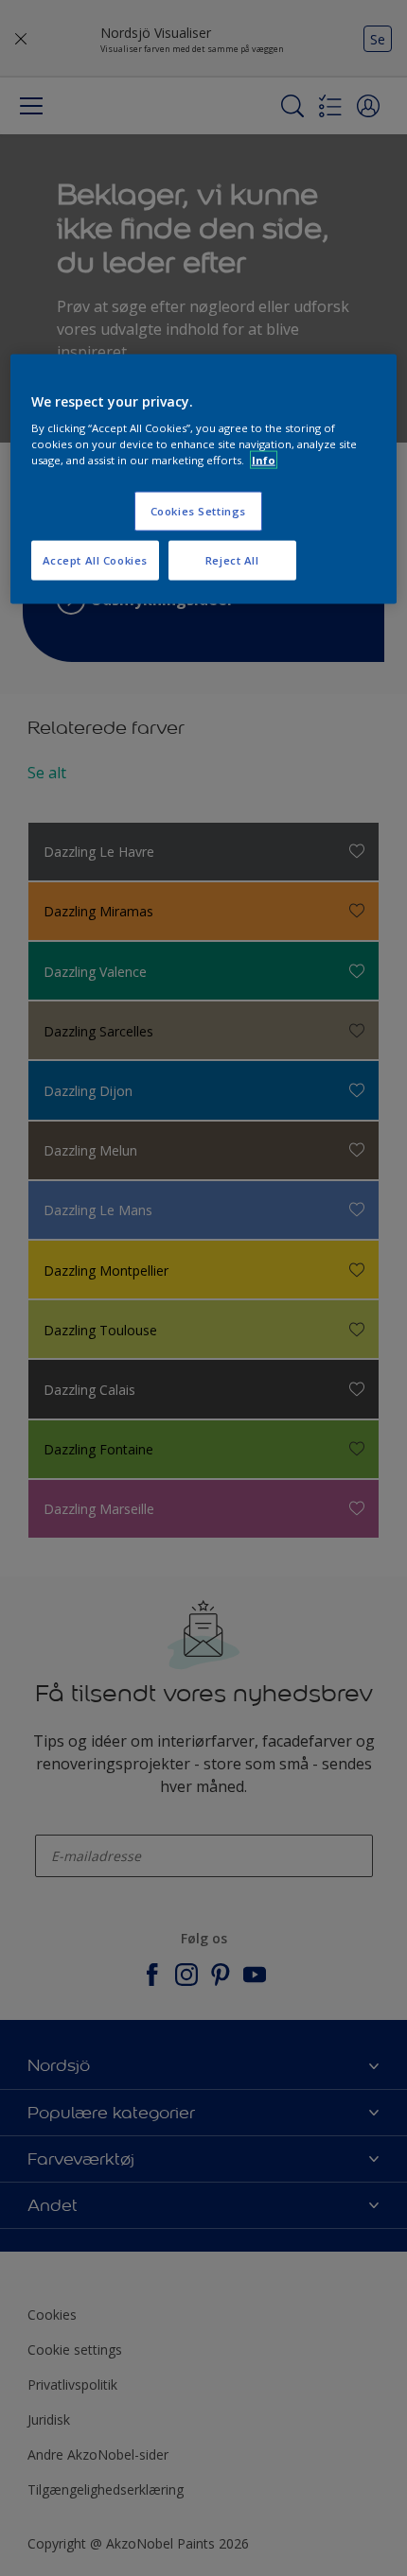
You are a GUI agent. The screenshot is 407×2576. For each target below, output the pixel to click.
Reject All (232, 560)
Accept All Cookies (95, 560)
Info (264, 460)
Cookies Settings (198, 511)
